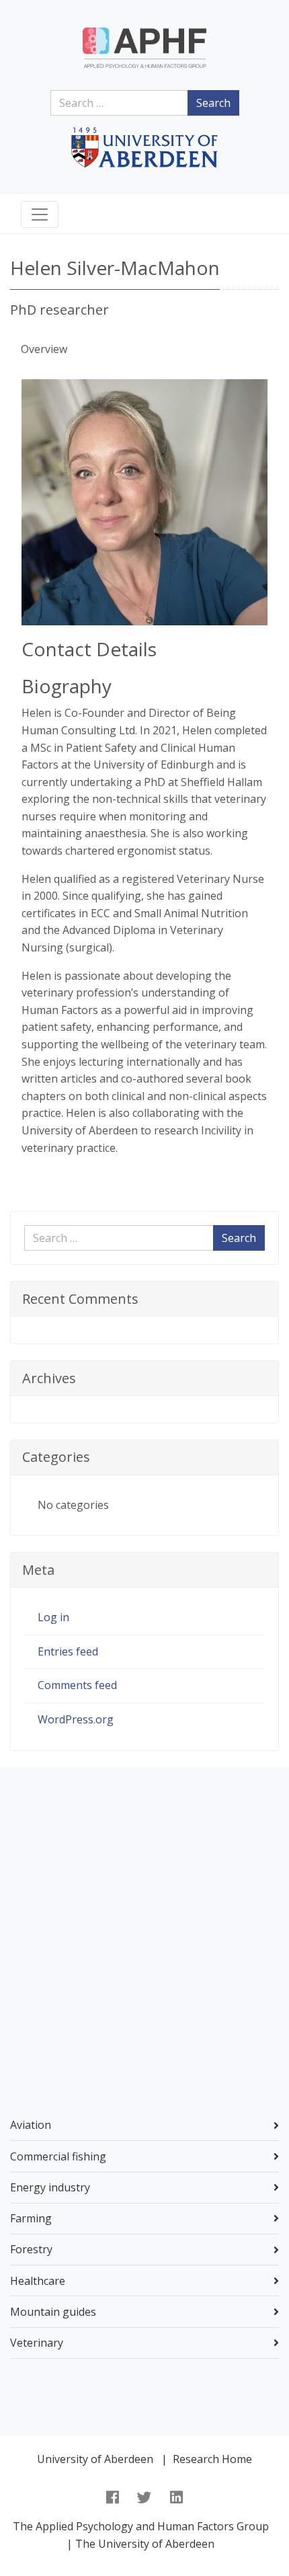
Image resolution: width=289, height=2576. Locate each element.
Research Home (212, 2459)
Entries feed (68, 1651)
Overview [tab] (44, 349)
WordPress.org (76, 1719)
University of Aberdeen (95, 2459)
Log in (53, 1617)
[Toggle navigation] (40, 214)
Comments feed (77, 1685)
